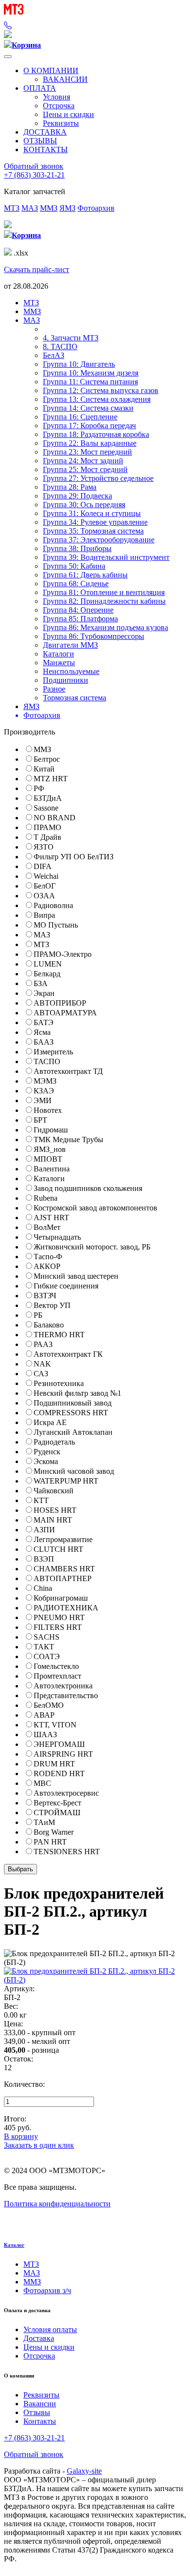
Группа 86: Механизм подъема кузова (105, 627)
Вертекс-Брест (57, 1803)
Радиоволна (53, 905)
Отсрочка (59, 106)
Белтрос (47, 759)
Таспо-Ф (48, 1257)
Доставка (39, 2338)
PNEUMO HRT (59, 1617)
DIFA (43, 866)
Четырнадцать (57, 1237)
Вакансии (40, 2404)
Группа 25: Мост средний (85, 469)
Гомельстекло (56, 1666)
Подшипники (66, 680)
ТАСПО (47, 1061)
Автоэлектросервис (66, 1793)
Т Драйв (47, 837)
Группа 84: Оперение (78, 610)
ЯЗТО (44, 847)
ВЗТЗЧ (45, 1296)
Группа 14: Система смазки (88, 408)
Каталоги (58, 654)
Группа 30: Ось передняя (84, 505)
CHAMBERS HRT (64, 1569)
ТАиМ (44, 1822)
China (43, 1588)
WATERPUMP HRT (66, 1481)
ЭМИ (43, 1100)
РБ (38, 1315)
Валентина (52, 1169)
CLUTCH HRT (58, 1549)
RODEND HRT (59, 1773)
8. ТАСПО (60, 347)
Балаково (49, 1325)
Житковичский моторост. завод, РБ (92, 1247)
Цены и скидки (68, 114)
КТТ (41, 1500)
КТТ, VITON (55, 1725)
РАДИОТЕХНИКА (66, 1608)
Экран (44, 993)
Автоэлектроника (63, 1686)
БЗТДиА (48, 798)
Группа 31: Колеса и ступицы (92, 513)
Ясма (42, 1032)
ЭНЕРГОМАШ (59, 1744)
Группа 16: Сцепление (80, 417)
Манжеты (59, 663)
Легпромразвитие (63, 1539)
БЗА (41, 983)
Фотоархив (96, 208)
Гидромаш (51, 1130)
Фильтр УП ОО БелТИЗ (74, 857)
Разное (54, 689)
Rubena (46, 1198)
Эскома (46, 1461)
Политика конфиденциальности (57, 2204)
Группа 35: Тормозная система (93, 531)
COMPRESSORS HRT (71, 1413)
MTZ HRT (51, 779)
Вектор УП (52, 1305)
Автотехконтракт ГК (68, 1354)
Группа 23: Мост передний (87, 452)
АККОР (47, 1266)
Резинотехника (59, 1383)
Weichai (46, 876)
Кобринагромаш (61, 1598)
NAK (42, 1364)
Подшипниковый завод (73, 1403)
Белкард (47, 974)
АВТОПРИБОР (60, 1003)
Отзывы (37, 2412)
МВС (42, 1783)
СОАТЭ (47, 1656)
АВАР (44, 1715)
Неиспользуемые (71, 671)
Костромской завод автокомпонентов (95, 1208)
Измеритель (53, 1052)
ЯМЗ (67, 208)
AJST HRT (51, 1218)
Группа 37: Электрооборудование (99, 540)
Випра (44, 915)
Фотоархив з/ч (47, 2290)
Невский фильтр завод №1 (77, 1393)
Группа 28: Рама (70, 487)
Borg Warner (54, 1832)
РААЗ (43, 1344)
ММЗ (49, 208)
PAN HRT (50, 1842)
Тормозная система (75, 698)
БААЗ (44, 1042)
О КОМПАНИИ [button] (51, 70)
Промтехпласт (57, 1676)
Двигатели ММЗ (70, 645)
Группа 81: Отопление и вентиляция (104, 592)
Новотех (48, 1110)
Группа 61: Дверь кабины (85, 575)
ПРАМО (47, 827)
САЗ (41, 1374)
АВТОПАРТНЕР (63, 1578)
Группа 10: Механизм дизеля (91, 373)
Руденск (47, 1452)
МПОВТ (48, 1159)
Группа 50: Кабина (74, 566)
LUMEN (48, 964)
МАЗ (30, 208)
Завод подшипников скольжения (88, 1188)
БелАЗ (54, 355)
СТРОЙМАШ (57, 1813)
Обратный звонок (34, 166)
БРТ (40, 1120)
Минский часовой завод (74, 1471)
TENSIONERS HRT (67, 1852)
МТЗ (12, 208)
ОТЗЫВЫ (40, 141)
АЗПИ (44, 1530)
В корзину (21, 2136)
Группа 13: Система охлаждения (97, 399)
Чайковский (54, 1491)
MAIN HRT (53, 1520)
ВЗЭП (44, 1559)
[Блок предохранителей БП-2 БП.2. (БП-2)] (95, 1980)
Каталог (14, 2245)
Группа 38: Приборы (77, 548)
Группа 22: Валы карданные (90, 443)
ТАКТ (44, 1647)
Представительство (66, 1695)
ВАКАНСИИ (65, 79)
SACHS (47, 1637)
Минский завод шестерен (76, 1276)
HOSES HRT (55, 1510)
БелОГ (45, 886)
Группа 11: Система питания (90, 382)
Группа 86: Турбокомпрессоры (94, 636)
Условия (57, 97)
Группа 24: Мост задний (83, 461)
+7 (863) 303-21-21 (34, 175)
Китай (44, 769)
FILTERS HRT (58, 1627)
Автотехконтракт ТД (68, 1071)
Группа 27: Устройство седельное (98, 478)
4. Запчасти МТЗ (71, 338)
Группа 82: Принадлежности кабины (104, 601)
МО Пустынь (56, 925)
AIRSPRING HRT (63, 1754)
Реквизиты (61, 123)
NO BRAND (55, 818)
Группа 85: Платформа (80, 619)
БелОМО (49, 1705)
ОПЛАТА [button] (40, 88)
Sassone (46, 808)
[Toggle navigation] (8, 57)
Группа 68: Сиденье (76, 584)
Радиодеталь (54, 1442)
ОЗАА (44, 896)
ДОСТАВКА (45, 132)
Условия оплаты (50, 2329)
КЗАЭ (44, 1091)
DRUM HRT (54, 1764)
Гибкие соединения (66, 1286)
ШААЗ (45, 1734)
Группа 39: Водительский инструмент (106, 557)
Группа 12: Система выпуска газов (101, 390)
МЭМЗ (45, 1081)
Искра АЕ (50, 1422)
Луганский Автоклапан (73, 1432)
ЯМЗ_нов (50, 1149)
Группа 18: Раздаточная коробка (96, 434)
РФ (39, 788)
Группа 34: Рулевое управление (95, 522)
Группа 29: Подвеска (77, 496)
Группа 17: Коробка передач (89, 426)
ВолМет (47, 1227)
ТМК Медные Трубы (68, 1139)
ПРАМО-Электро (63, 954)
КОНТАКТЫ (46, 149)
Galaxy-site (84, 2471)
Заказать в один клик (39, 2145)
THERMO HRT (59, 1335)
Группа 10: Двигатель (79, 364)
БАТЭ (44, 1022)
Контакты (40, 2421)
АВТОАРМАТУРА (65, 1013)
